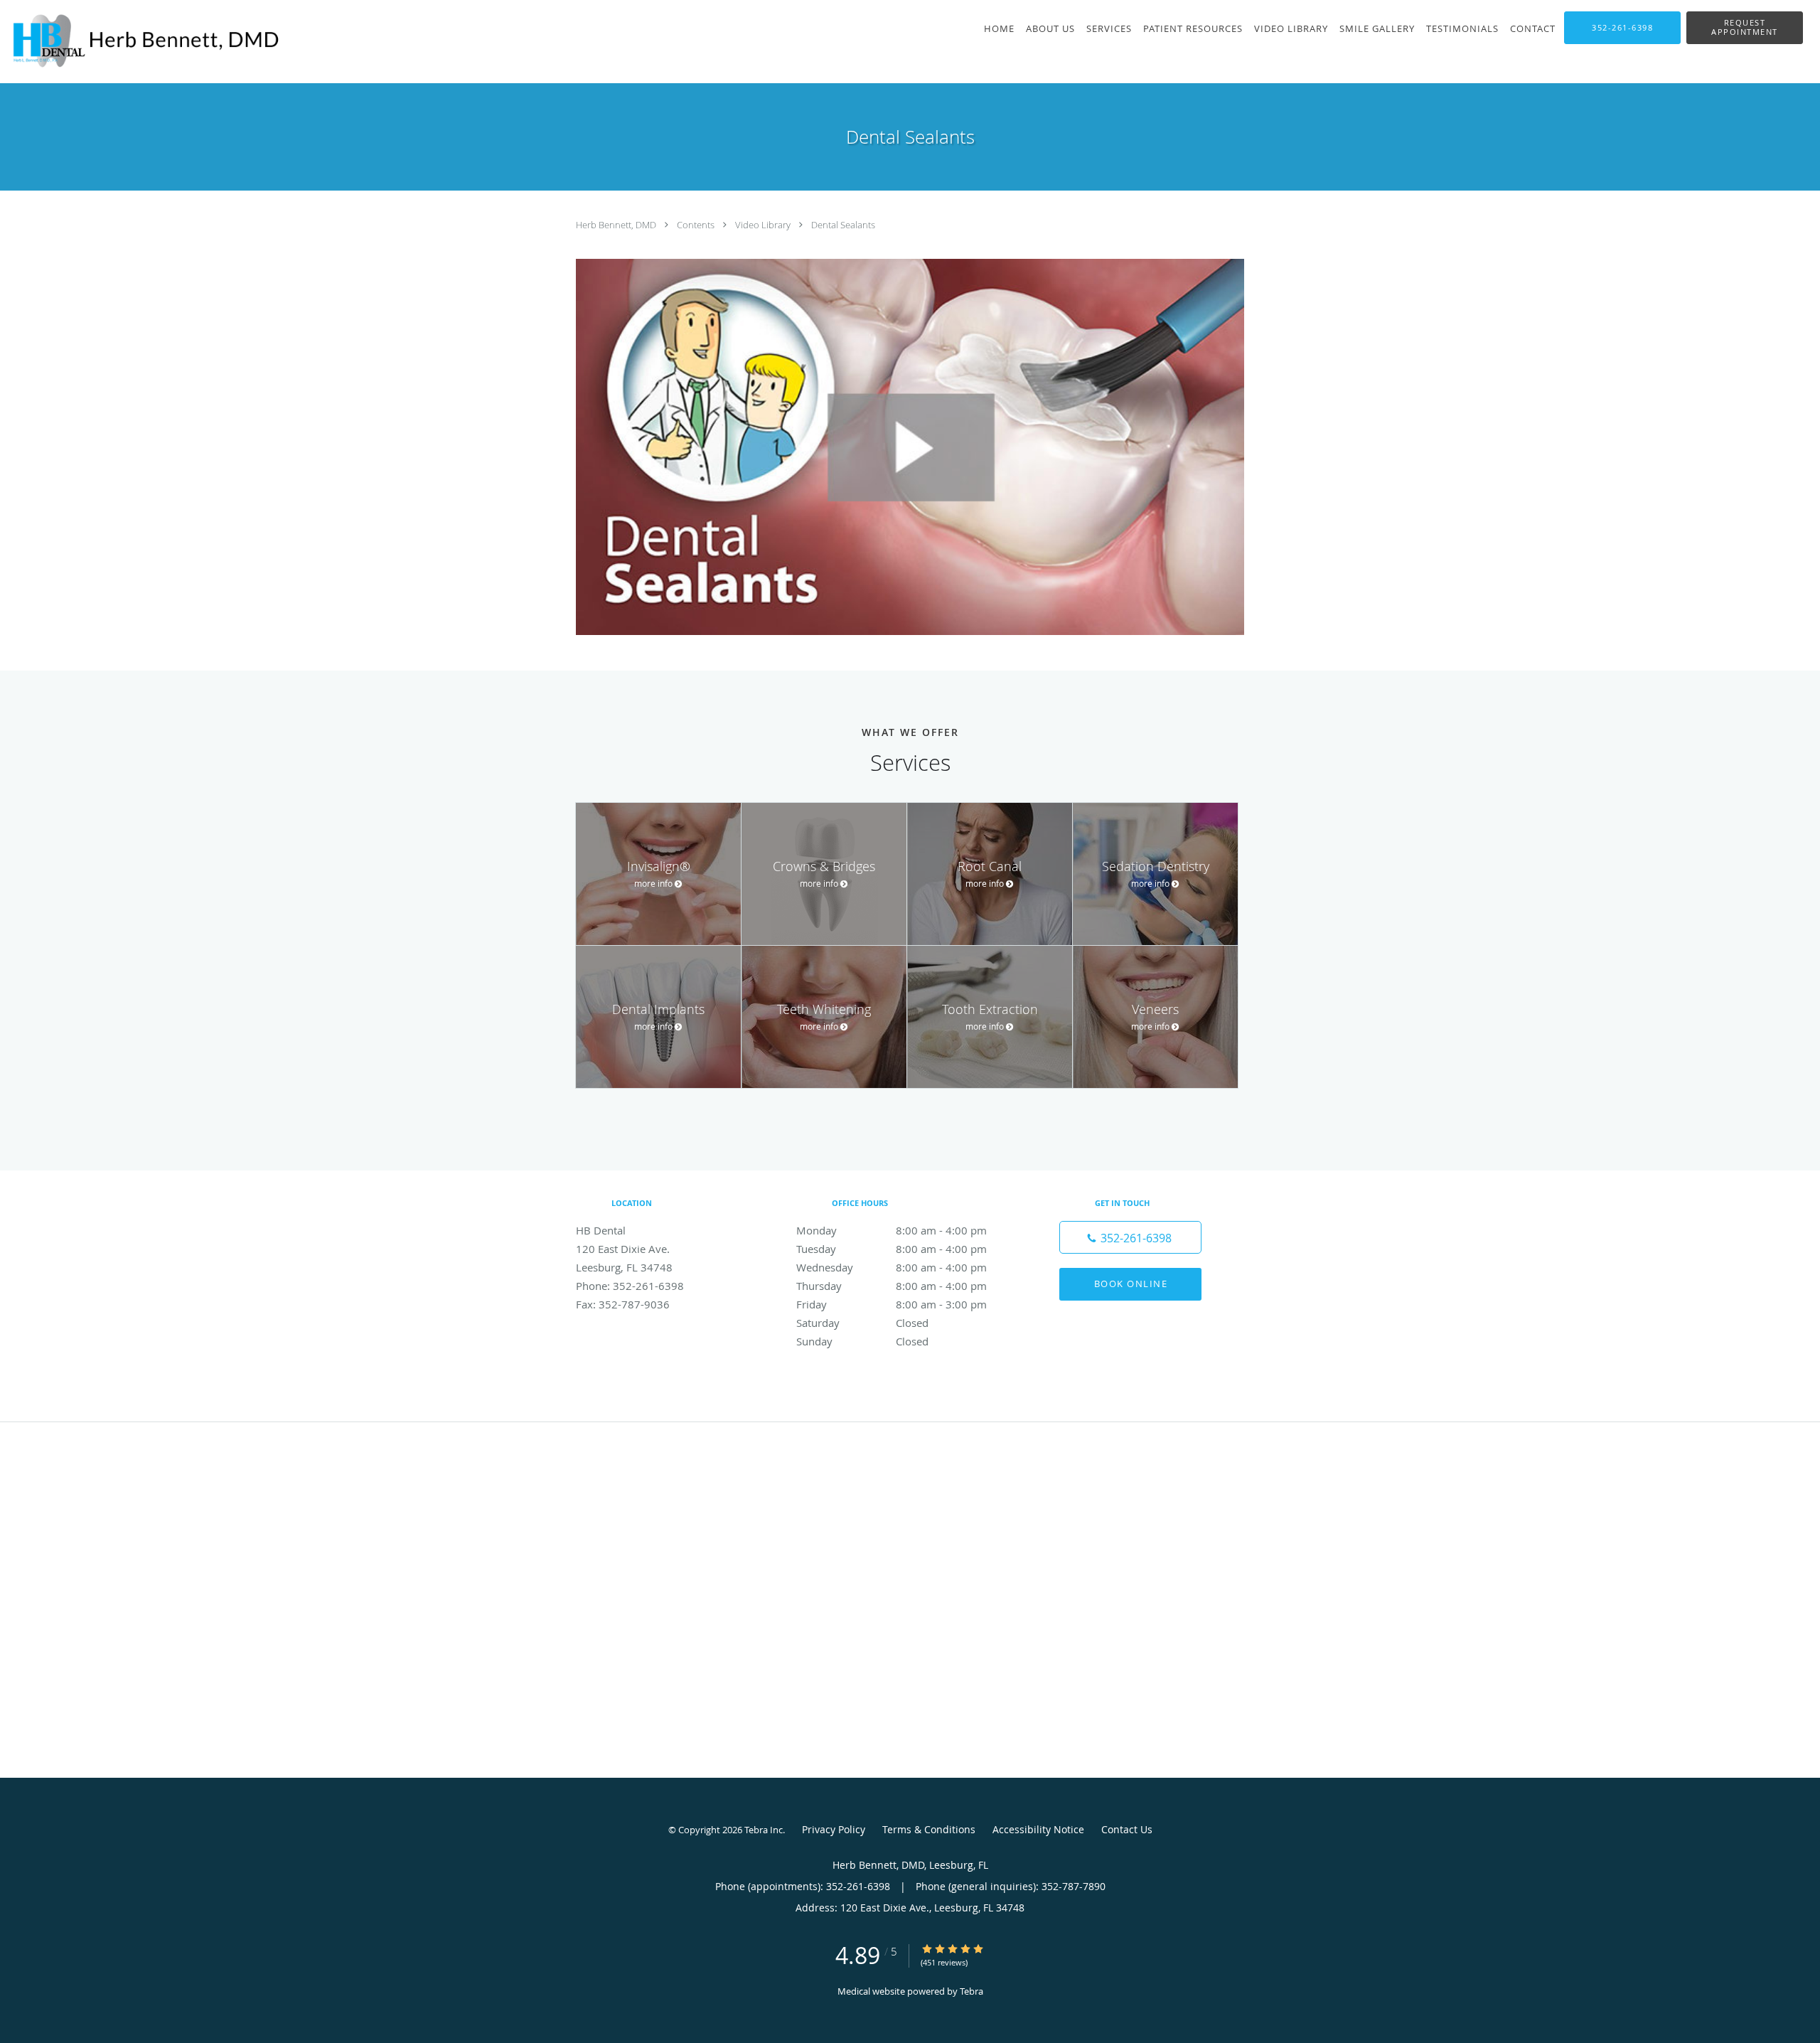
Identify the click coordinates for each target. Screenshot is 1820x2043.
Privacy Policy (834, 1829)
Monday (892, 1230)
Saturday (862, 1323)
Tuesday (892, 1249)
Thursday (892, 1286)
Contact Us (1127, 1829)
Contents (697, 225)
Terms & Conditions (929, 1829)
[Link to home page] (141, 42)
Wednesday (892, 1267)
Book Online (1131, 1284)
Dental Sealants (843, 225)
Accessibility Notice (1038, 1829)
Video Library (764, 225)
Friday (892, 1304)
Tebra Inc (764, 1830)
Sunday (862, 1341)
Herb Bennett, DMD (617, 225)
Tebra (971, 1991)
